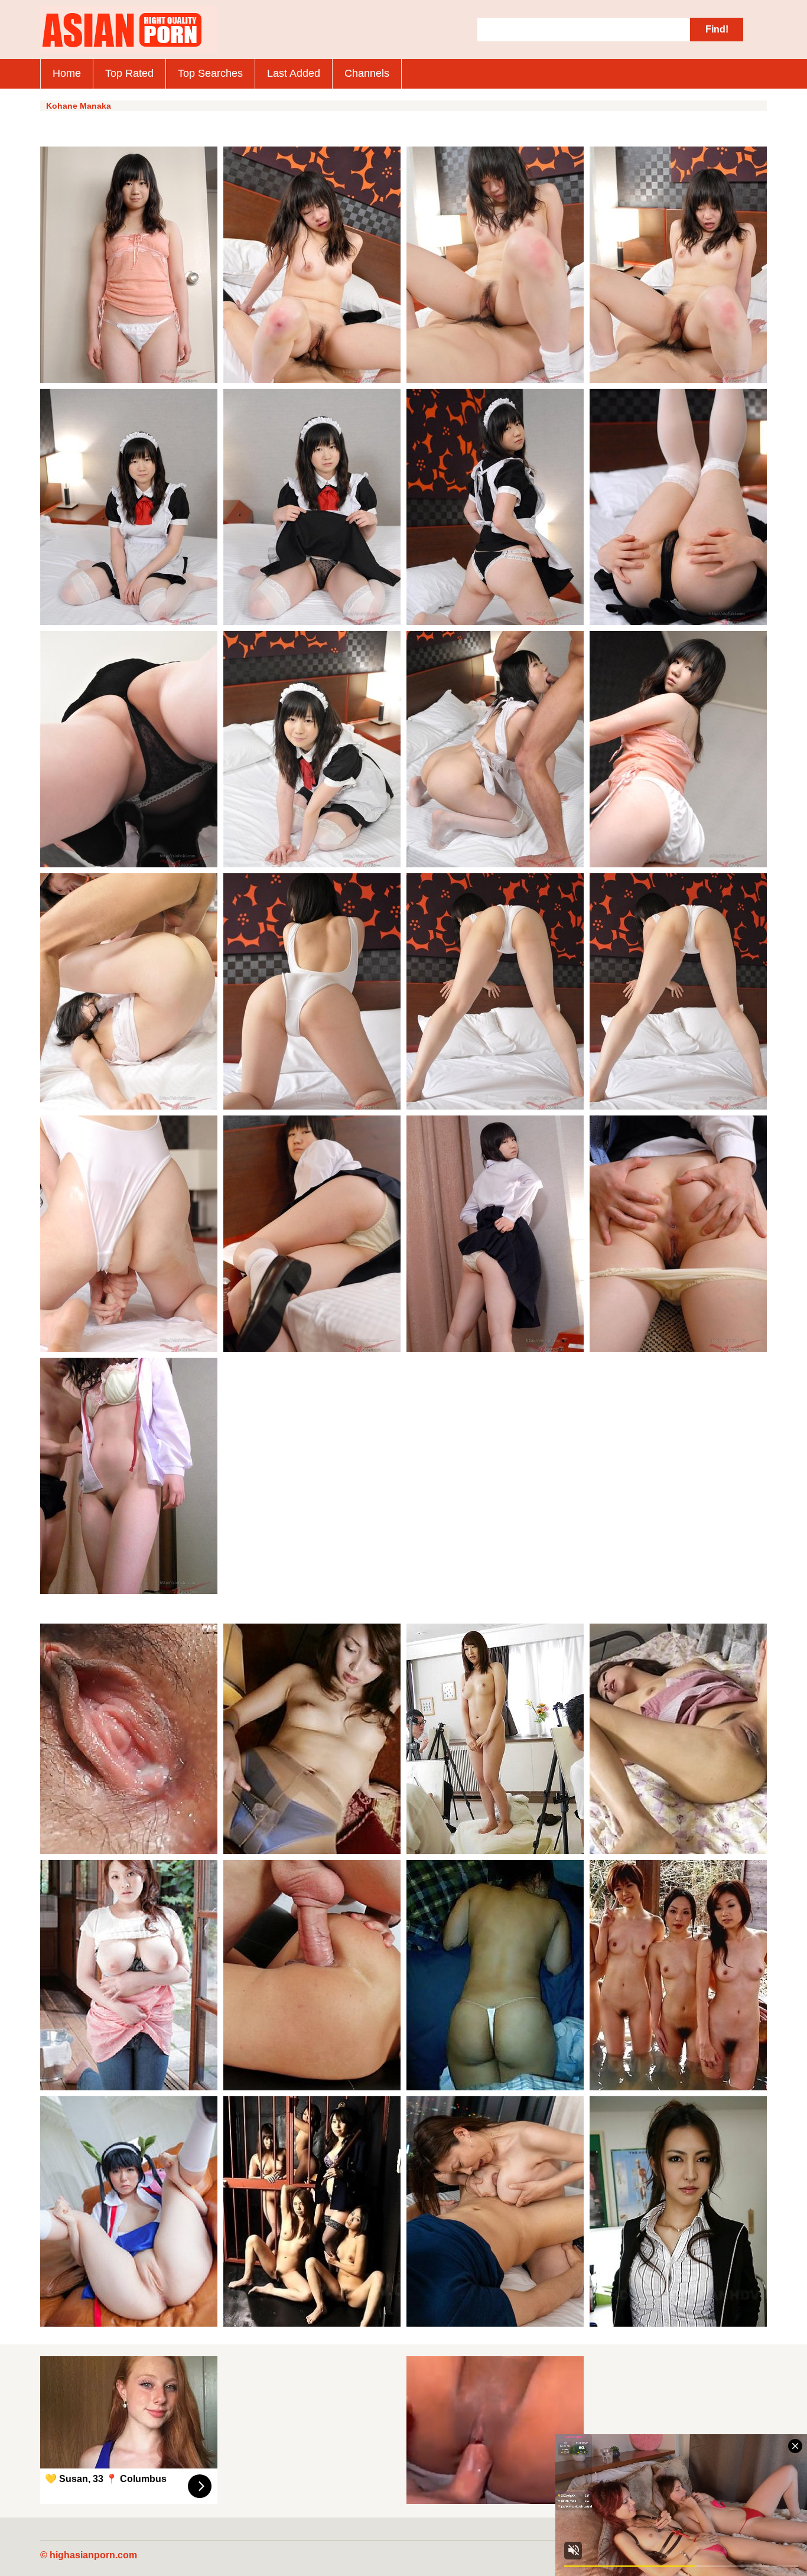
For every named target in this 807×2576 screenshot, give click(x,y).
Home (67, 73)
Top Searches (210, 73)
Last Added (294, 73)
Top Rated (129, 73)
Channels (367, 73)
